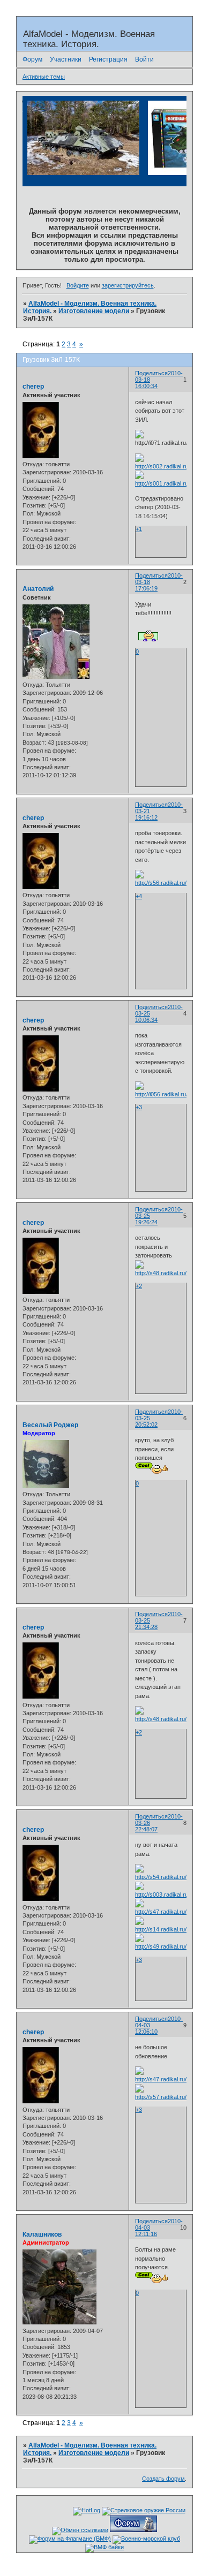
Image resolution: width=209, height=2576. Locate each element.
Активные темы (44, 77)
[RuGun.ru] (144, 2510)
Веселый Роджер (50, 1425)
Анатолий (38, 589)
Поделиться (151, 373)
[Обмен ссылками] (80, 2530)
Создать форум (163, 2479)
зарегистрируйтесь (128, 285)
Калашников (42, 2234)
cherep (33, 387)
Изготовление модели (94, 311)
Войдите (78, 285)
